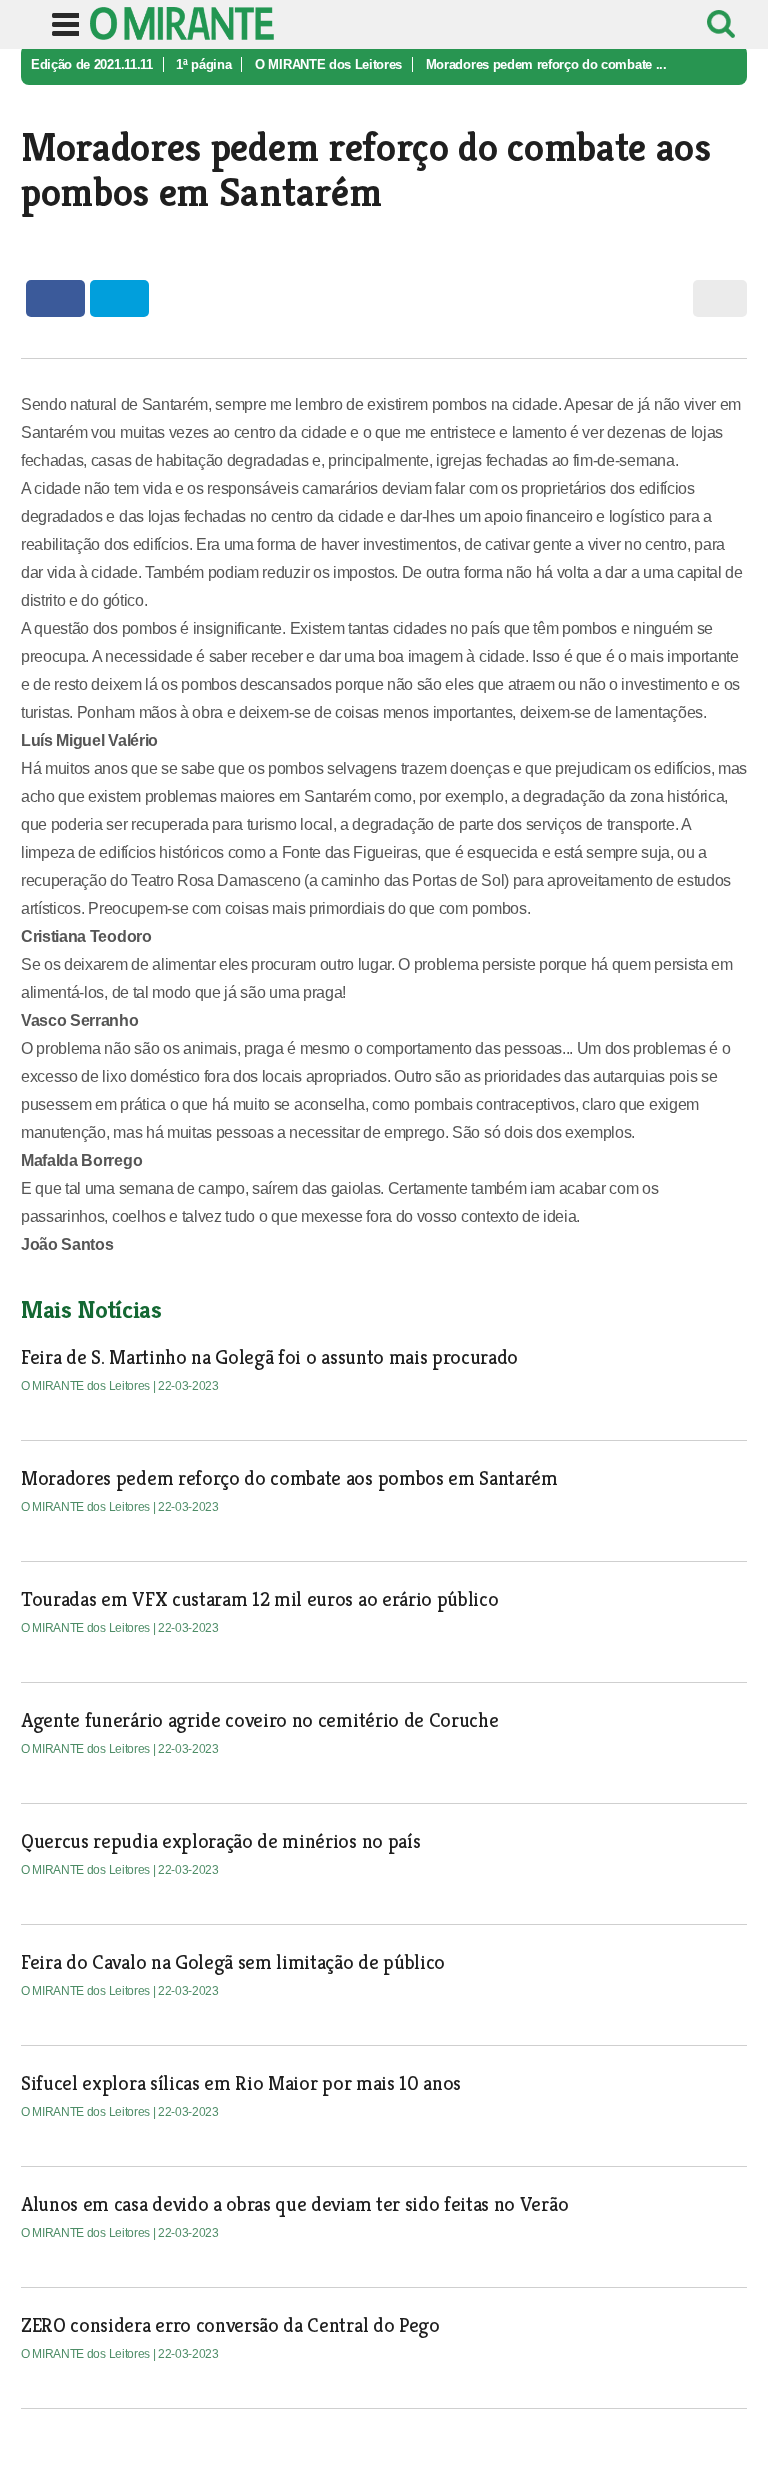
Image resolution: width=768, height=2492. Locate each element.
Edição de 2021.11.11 (92, 64)
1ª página (203, 64)
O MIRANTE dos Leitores (328, 64)
